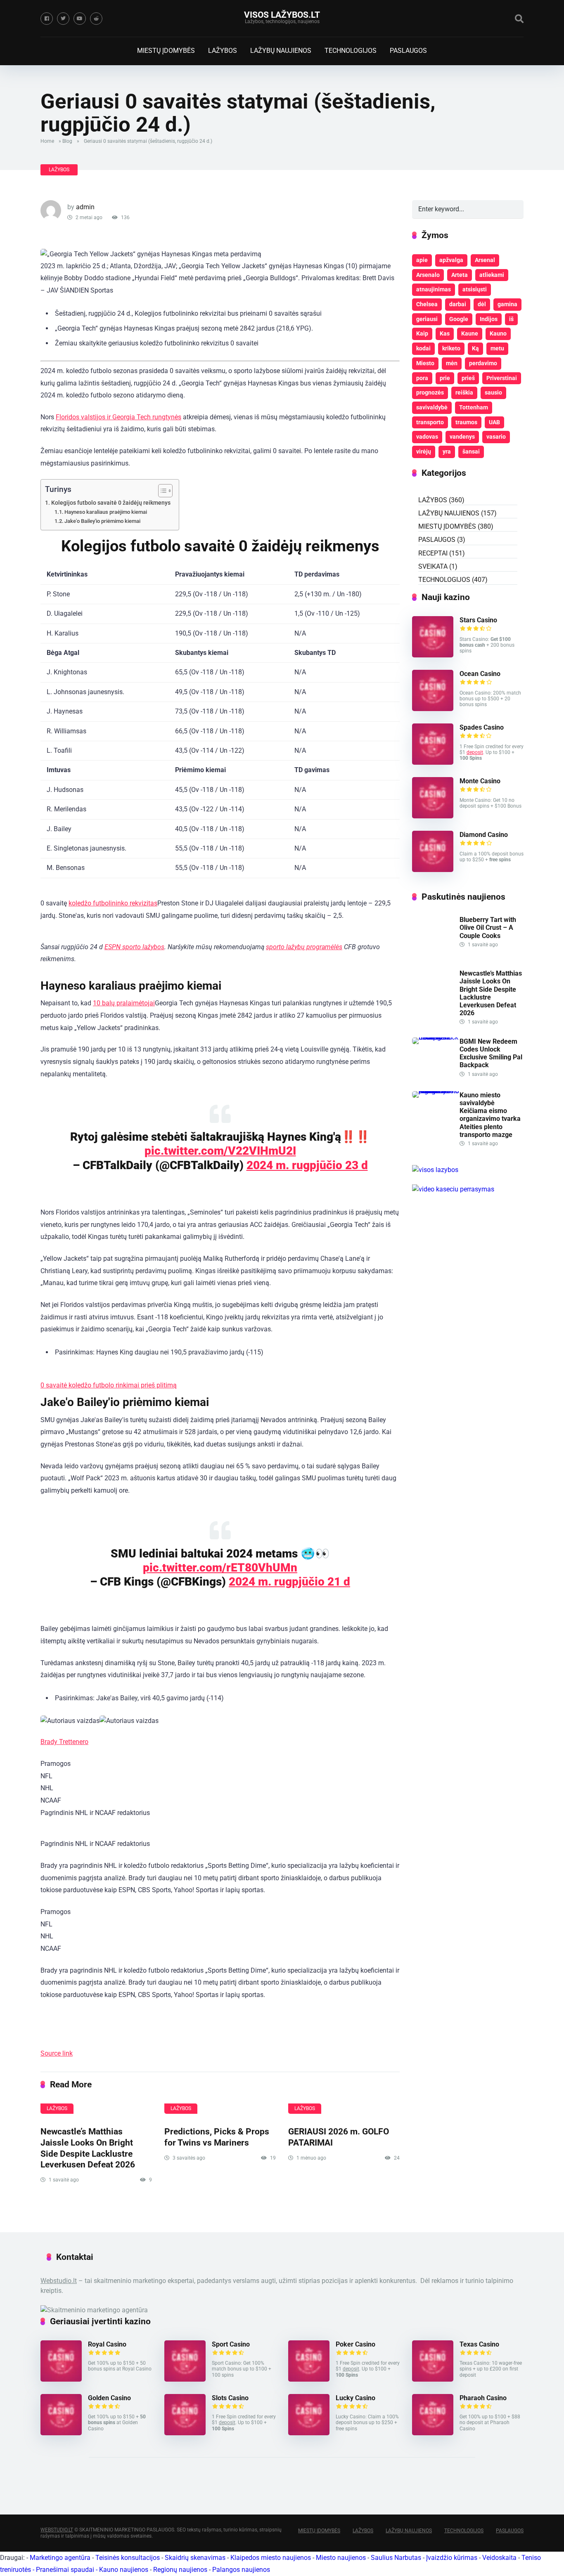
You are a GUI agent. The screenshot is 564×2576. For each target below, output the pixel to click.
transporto (430, 422)
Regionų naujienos (180, 2570)
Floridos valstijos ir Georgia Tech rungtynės (118, 417)
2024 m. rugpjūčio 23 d (307, 1165)
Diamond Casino (484, 835)
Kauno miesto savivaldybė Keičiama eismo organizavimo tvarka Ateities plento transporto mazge (490, 1115)
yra (447, 451)
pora (422, 378)
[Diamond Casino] (433, 870)
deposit (475, 752)
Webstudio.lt (59, 2281)
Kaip (422, 333)
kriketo (451, 348)
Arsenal (485, 260)
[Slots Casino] (185, 2433)
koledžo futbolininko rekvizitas (113, 903)
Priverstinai (502, 378)
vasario (496, 437)
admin (85, 207)
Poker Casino (355, 2344)
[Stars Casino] (433, 655)
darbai (458, 304)
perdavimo (483, 363)
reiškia (464, 392)
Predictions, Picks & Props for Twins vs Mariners (217, 2137)
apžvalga (451, 260)
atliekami (492, 275)
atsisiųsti (475, 289)
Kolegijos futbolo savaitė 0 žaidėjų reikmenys (111, 503)
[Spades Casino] (433, 762)
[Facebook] (47, 19)
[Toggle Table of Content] (161, 491)
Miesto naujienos (341, 2558)
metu (497, 348)
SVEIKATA (433, 566)
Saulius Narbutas (396, 2558)
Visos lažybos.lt (282, 15)
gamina (507, 304)
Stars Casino (478, 620)
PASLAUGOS (408, 51)
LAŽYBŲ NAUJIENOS (281, 51)
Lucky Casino (355, 2398)
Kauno (498, 333)
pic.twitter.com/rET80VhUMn (220, 1568)
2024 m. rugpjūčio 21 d (289, 1582)
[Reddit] (96, 19)
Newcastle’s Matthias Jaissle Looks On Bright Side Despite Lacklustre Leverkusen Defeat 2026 (88, 2148)
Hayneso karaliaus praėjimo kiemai (106, 512)
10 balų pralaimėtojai (124, 1003)
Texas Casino (479, 2344)
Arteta (460, 275)
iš (511, 319)
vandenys (462, 437)
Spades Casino (482, 727)
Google (459, 319)
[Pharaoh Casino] (433, 2433)
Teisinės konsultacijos (128, 2558)
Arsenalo (428, 275)
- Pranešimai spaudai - (66, 2570)
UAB (494, 422)
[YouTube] (80, 19)
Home (47, 141)
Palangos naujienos (241, 2570)
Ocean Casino (480, 674)
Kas (445, 333)
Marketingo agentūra (60, 2558)
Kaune (470, 333)
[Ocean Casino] (433, 709)
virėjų (424, 451)
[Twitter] (63, 19)
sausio (493, 392)
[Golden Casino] (61, 2433)
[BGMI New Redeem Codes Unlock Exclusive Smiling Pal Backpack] (436, 1037)
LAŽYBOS (223, 51)
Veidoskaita (499, 2558)
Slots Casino (230, 2398)
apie (422, 260)
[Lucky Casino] (309, 2433)
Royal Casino (107, 2344)
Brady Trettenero (64, 1742)
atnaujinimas (434, 289)
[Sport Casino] (185, 2379)
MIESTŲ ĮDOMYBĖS (166, 51)
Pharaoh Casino (483, 2398)
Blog (67, 141)
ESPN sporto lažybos (134, 947)
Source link (57, 2053)
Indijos (489, 319)
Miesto (425, 363)
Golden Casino (109, 2398)
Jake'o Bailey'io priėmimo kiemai (102, 521)
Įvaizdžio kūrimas (452, 2558)
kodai (423, 348)
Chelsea (427, 304)
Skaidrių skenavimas (195, 2558)
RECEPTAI (433, 553)
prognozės (430, 392)
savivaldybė (432, 407)
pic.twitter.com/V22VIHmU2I (220, 1151)
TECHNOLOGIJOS (351, 51)
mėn (452, 363)
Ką (475, 348)
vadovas (427, 437)
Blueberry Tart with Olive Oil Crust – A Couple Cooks (488, 928)
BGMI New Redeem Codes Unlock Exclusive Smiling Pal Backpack (491, 1053)
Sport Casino (231, 2344)
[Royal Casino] (61, 2379)
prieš (468, 378)
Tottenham (474, 407)
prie (445, 378)
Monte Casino (480, 781)
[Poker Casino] (309, 2379)
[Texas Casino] (433, 2379)
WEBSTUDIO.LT (57, 2530)
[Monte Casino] (433, 816)
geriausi (427, 319)
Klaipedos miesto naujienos (271, 2558)
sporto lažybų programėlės (304, 947)
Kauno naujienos (124, 2570)
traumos (466, 422)
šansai (471, 451)
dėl (482, 304)
